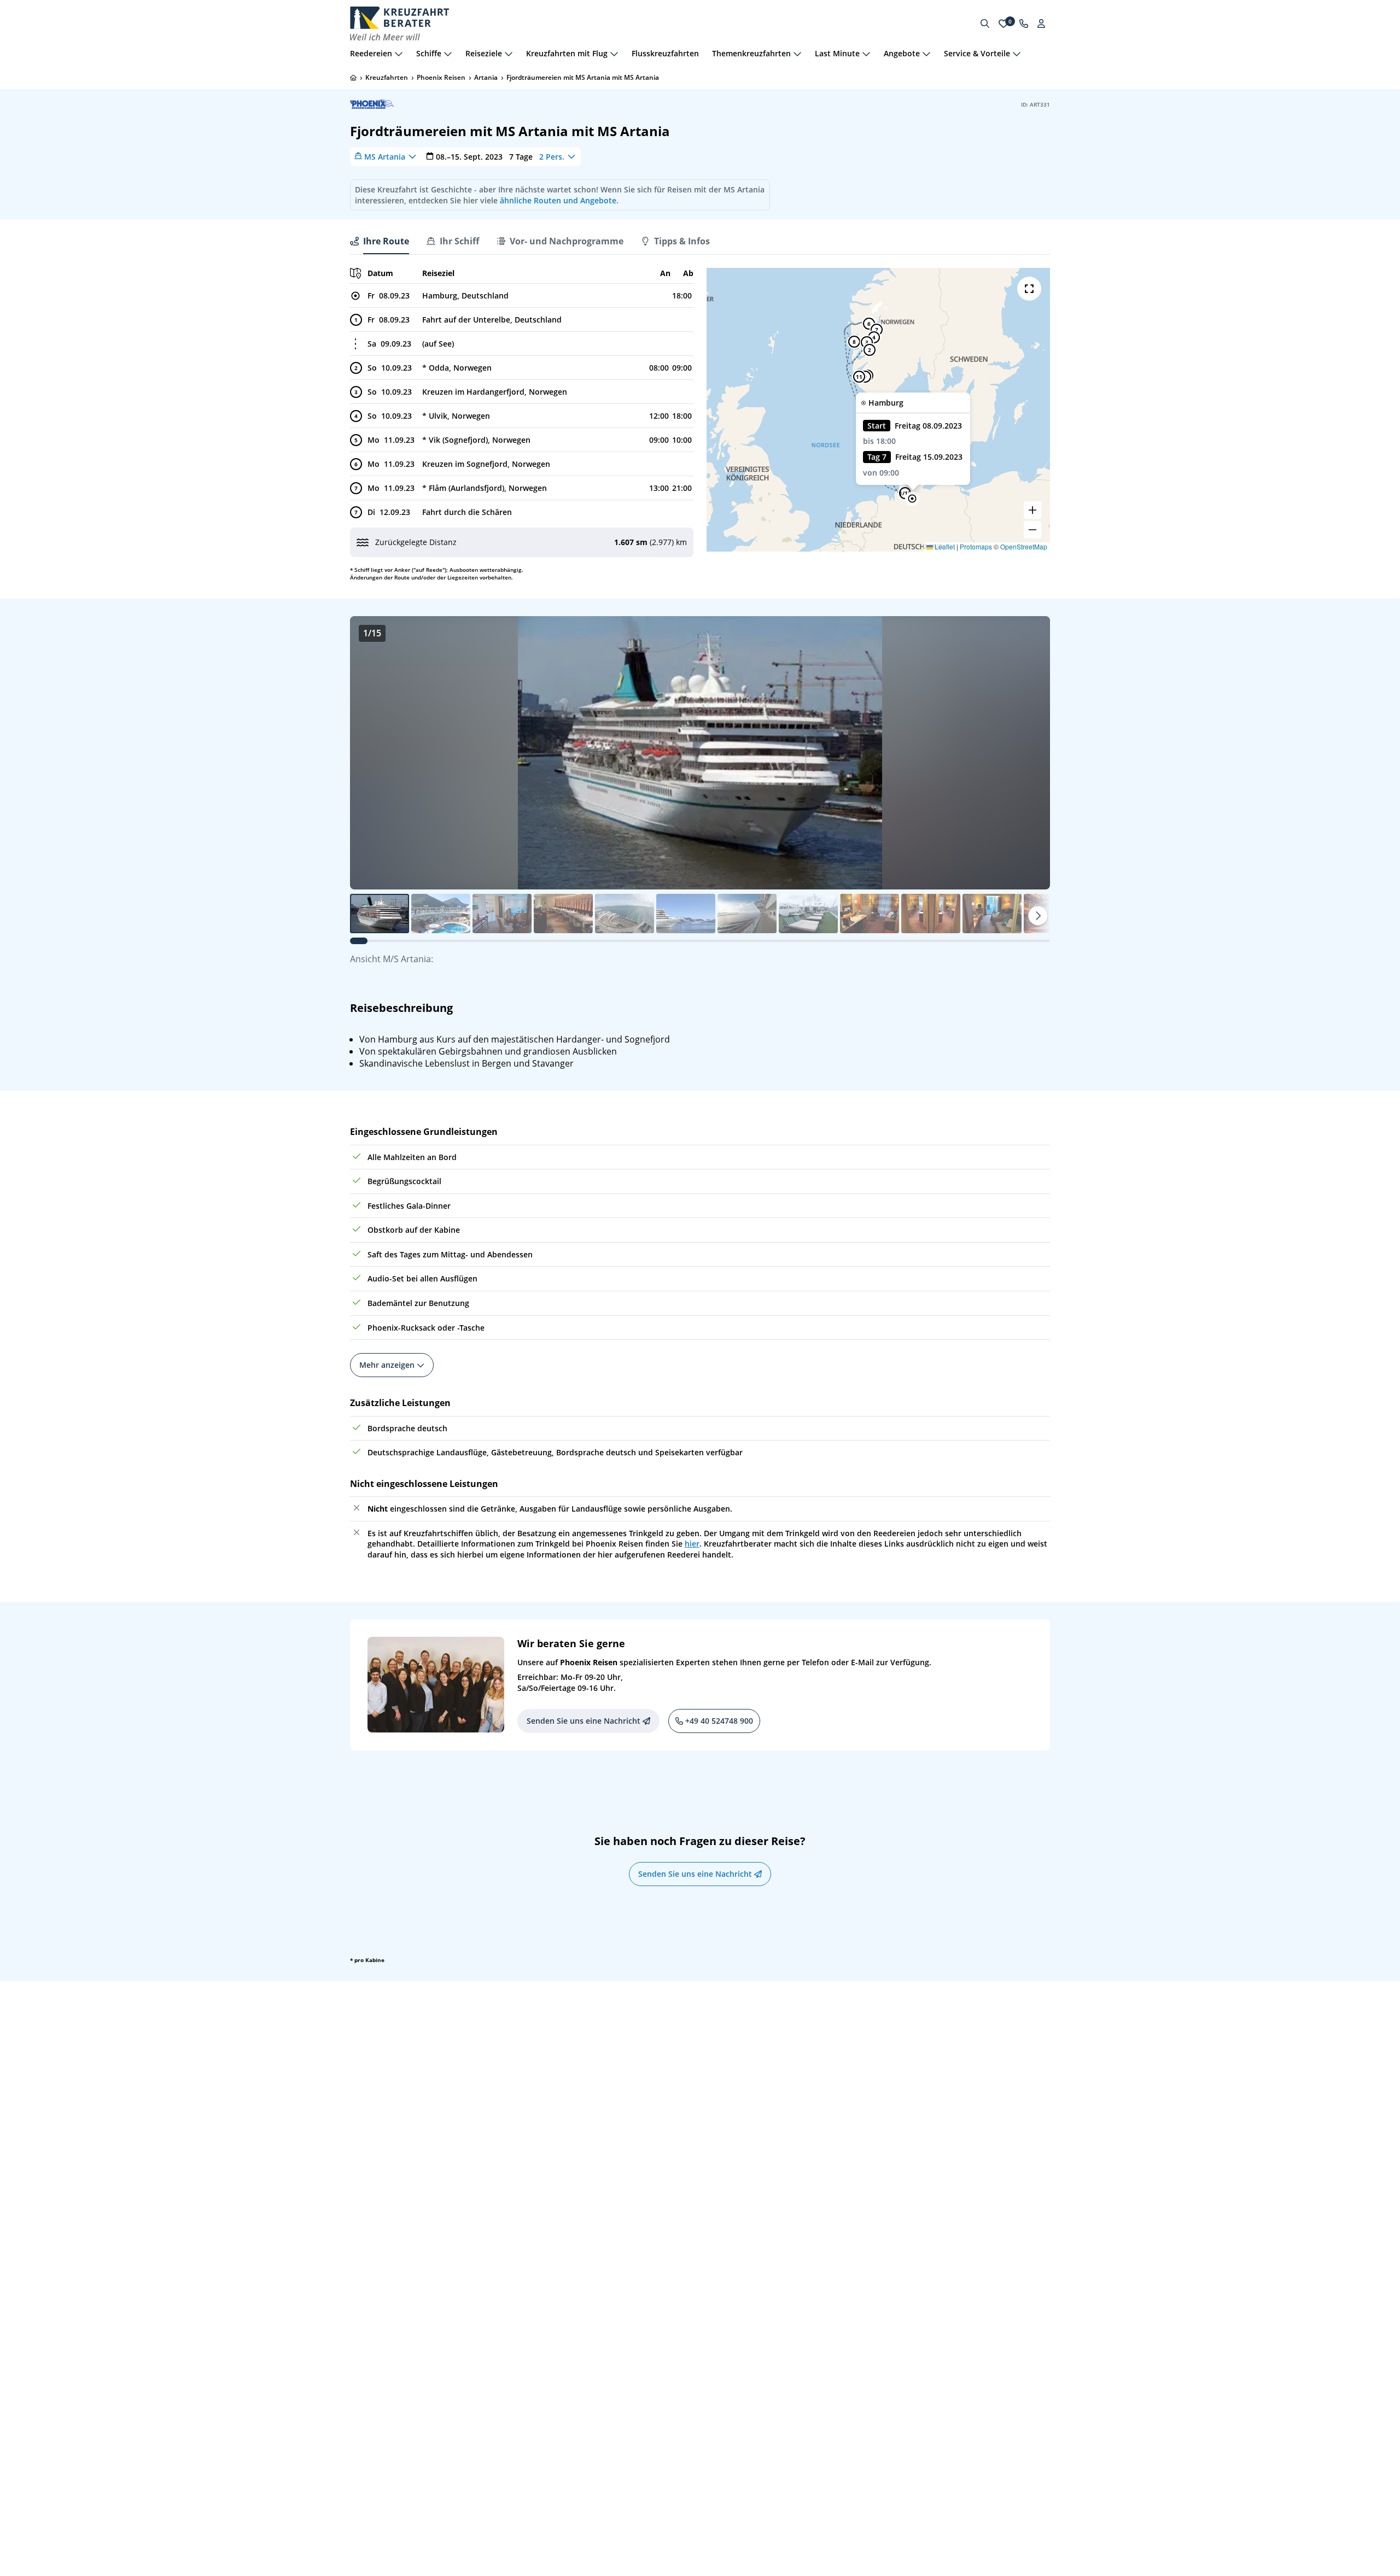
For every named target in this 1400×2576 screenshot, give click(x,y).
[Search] (985, 24)
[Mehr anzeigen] (399, 54)
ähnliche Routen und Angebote (558, 200)
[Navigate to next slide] (1030, 753)
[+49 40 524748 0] (1024, 24)
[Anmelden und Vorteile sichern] (1041, 24)
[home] (353, 78)
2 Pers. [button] (552, 156)
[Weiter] (1038, 916)
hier (692, 1544)
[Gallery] (700, 753)
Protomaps (976, 546)
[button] (912, 499)
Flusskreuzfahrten (665, 53)
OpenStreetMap (1024, 546)
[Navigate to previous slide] (370, 753)
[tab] (380, 241)
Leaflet (944, 546)
